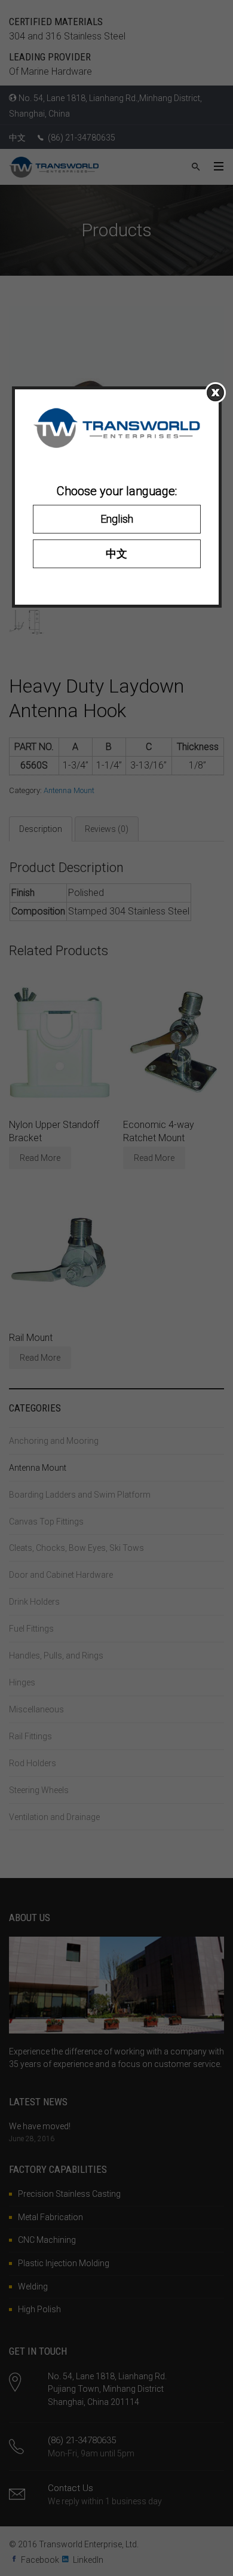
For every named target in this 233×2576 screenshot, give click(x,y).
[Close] (215, 393)
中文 (116, 554)
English (117, 519)
